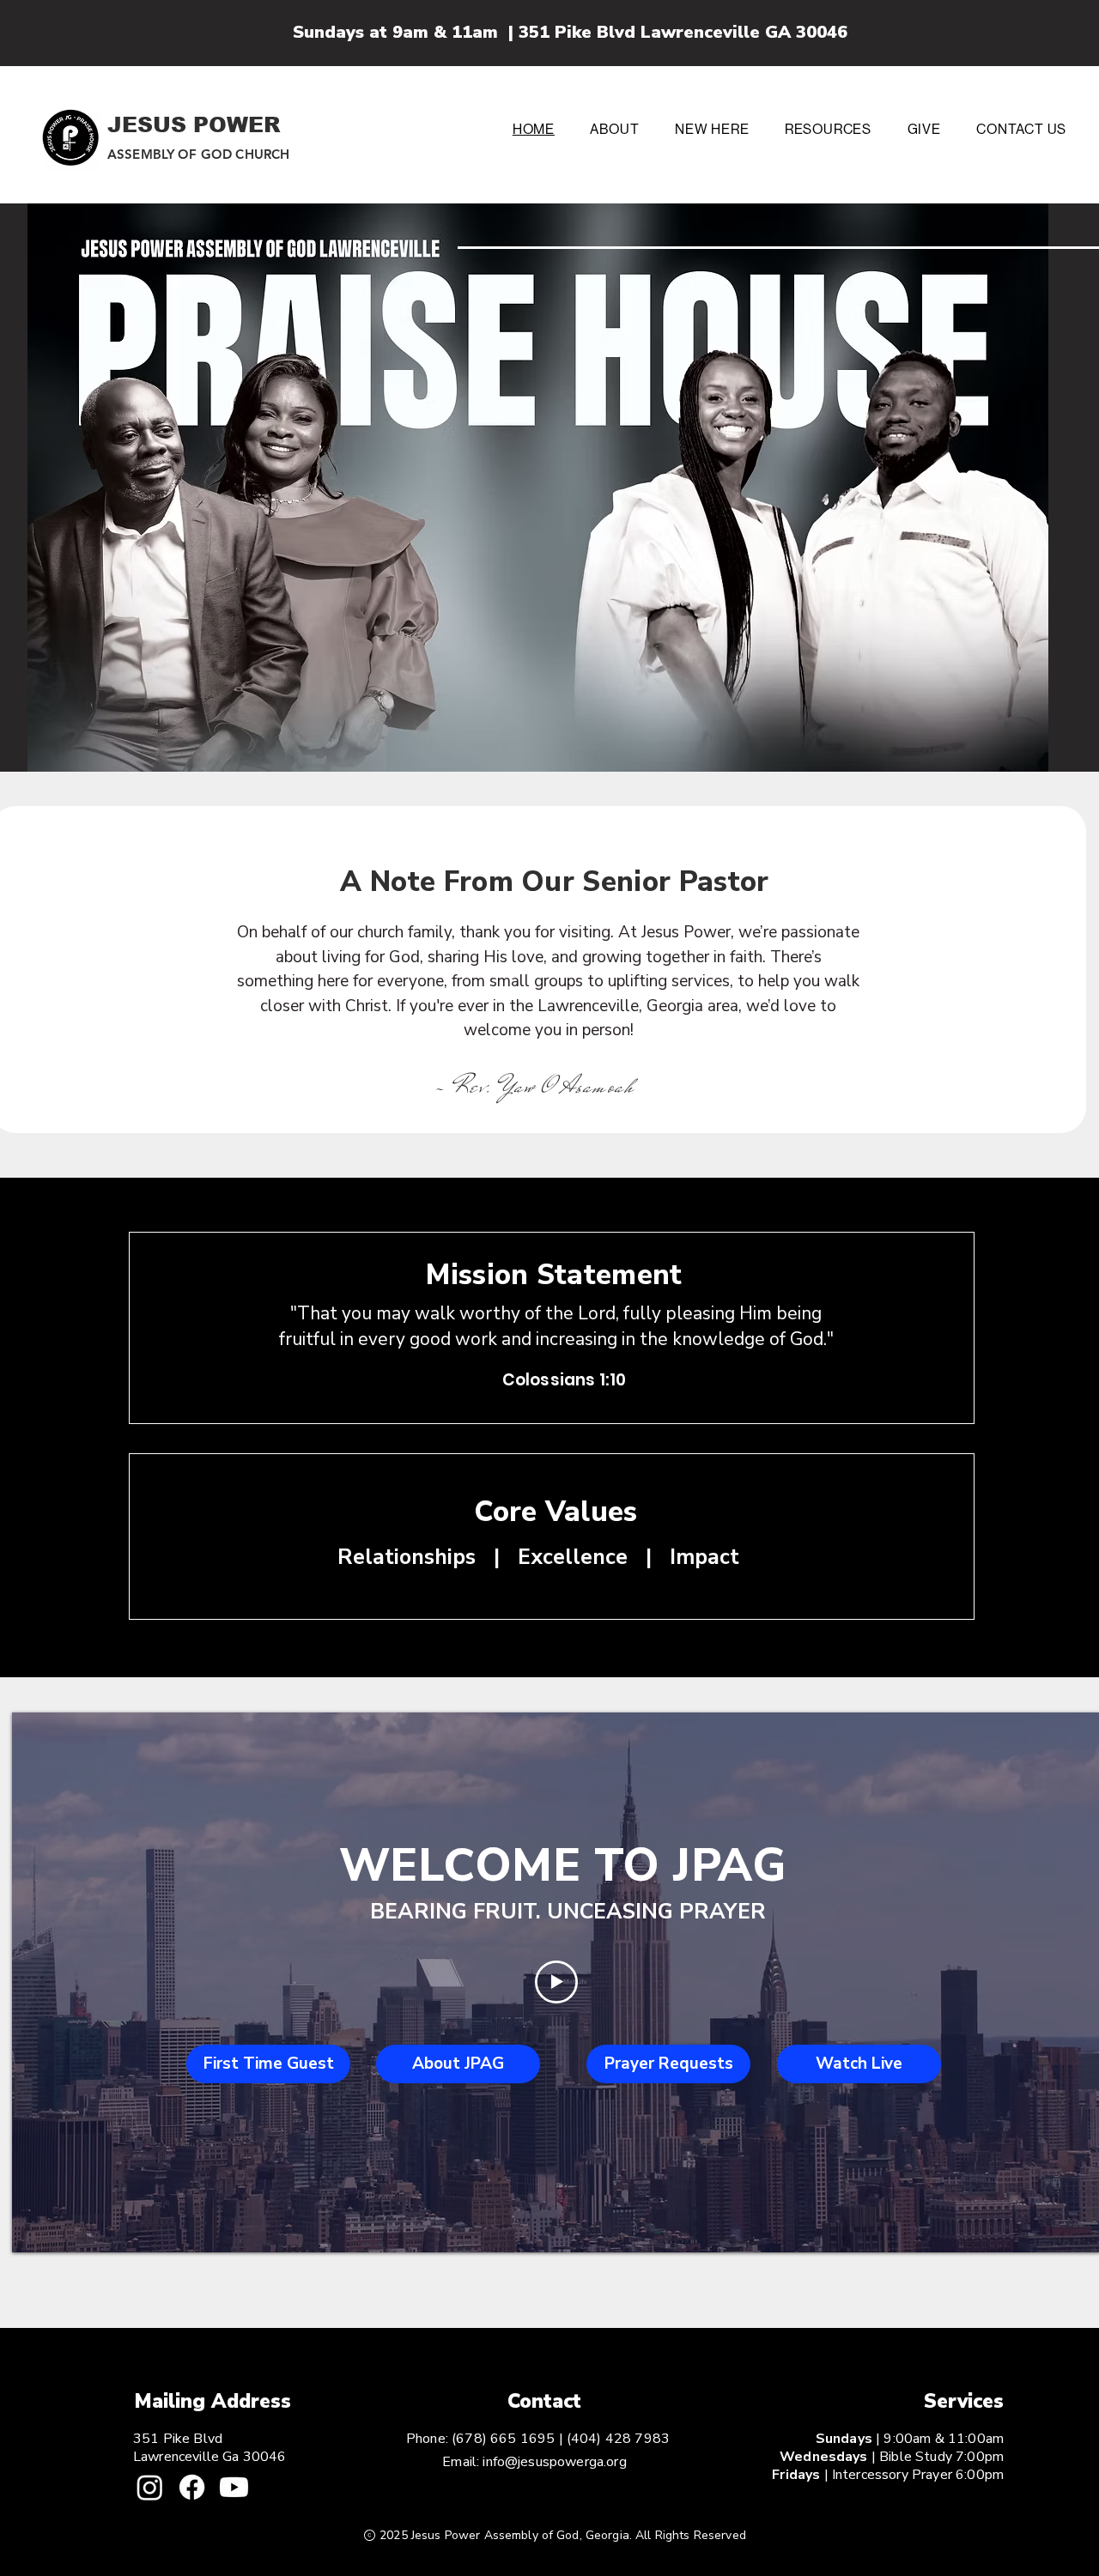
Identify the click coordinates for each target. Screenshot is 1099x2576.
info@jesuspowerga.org (554, 2462)
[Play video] (556, 1982)
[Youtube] (234, 2487)
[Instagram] (150, 2487)
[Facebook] (192, 2487)
